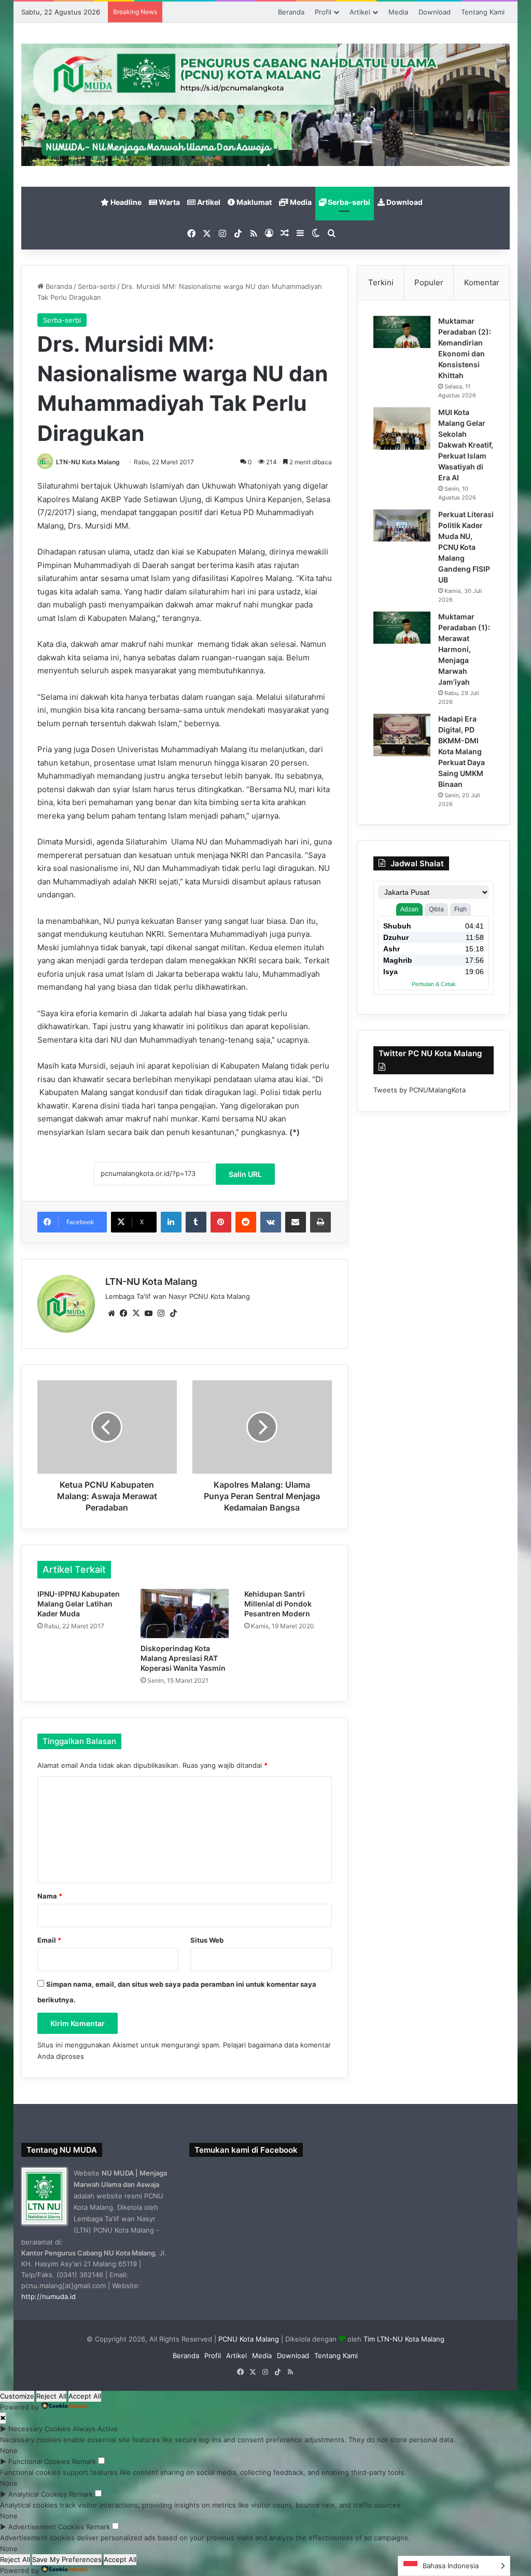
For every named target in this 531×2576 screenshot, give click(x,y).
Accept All (85, 2396)
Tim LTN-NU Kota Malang (404, 2339)
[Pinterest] (221, 1222)
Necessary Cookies (39, 2429)
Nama (50, 1896)
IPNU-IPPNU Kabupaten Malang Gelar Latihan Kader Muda (79, 1604)
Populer (429, 282)
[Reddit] (246, 1222)
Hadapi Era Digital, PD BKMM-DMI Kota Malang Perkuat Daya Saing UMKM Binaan (462, 751)
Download (435, 12)
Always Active (95, 2429)
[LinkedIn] (171, 1222)
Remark (84, 2461)
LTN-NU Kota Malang (88, 462)
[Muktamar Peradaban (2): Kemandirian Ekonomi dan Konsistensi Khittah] (402, 332)
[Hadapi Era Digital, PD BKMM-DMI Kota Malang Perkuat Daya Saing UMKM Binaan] (402, 735)
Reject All (51, 2396)
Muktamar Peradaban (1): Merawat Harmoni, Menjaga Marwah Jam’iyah (464, 649)
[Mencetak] (320, 1222)
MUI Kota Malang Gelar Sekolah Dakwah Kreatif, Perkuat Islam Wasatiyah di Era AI (466, 445)
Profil (323, 12)
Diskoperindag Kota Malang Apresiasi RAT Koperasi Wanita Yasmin (183, 1658)
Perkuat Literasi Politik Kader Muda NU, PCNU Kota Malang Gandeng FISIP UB (466, 547)
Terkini (381, 282)
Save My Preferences (67, 2559)
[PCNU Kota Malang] (266, 105)
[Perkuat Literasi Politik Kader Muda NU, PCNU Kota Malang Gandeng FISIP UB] (402, 525)
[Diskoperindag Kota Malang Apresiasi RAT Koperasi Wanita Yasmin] (185, 1614)
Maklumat (253, 202)
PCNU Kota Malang (250, 2339)
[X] (136, 1313)
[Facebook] (124, 1313)
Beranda (291, 12)
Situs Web (207, 1940)
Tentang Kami (483, 12)
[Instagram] (161, 1313)
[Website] (111, 1313)
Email (49, 1940)
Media (398, 12)
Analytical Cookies (38, 2494)
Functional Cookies (39, 2461)
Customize (17, 2396)
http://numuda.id (48, 2296)
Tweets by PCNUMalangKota (420, 1090)
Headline (125, 202)
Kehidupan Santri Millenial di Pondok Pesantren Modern (278, 1604)
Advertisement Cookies (46, 2527)
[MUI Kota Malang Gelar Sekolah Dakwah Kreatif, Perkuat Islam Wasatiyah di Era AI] (402, 429)
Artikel (360, 12)
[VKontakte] (271, 1222)
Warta (169, 202)
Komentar (482, 282)
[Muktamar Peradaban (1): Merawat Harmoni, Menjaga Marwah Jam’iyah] (402, 628)
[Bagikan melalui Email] (296, 1222)
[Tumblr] (196, 1222)
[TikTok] (174, 1313)
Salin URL (245, 1174)
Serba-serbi (348, 202)
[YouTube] (149, 1313)
